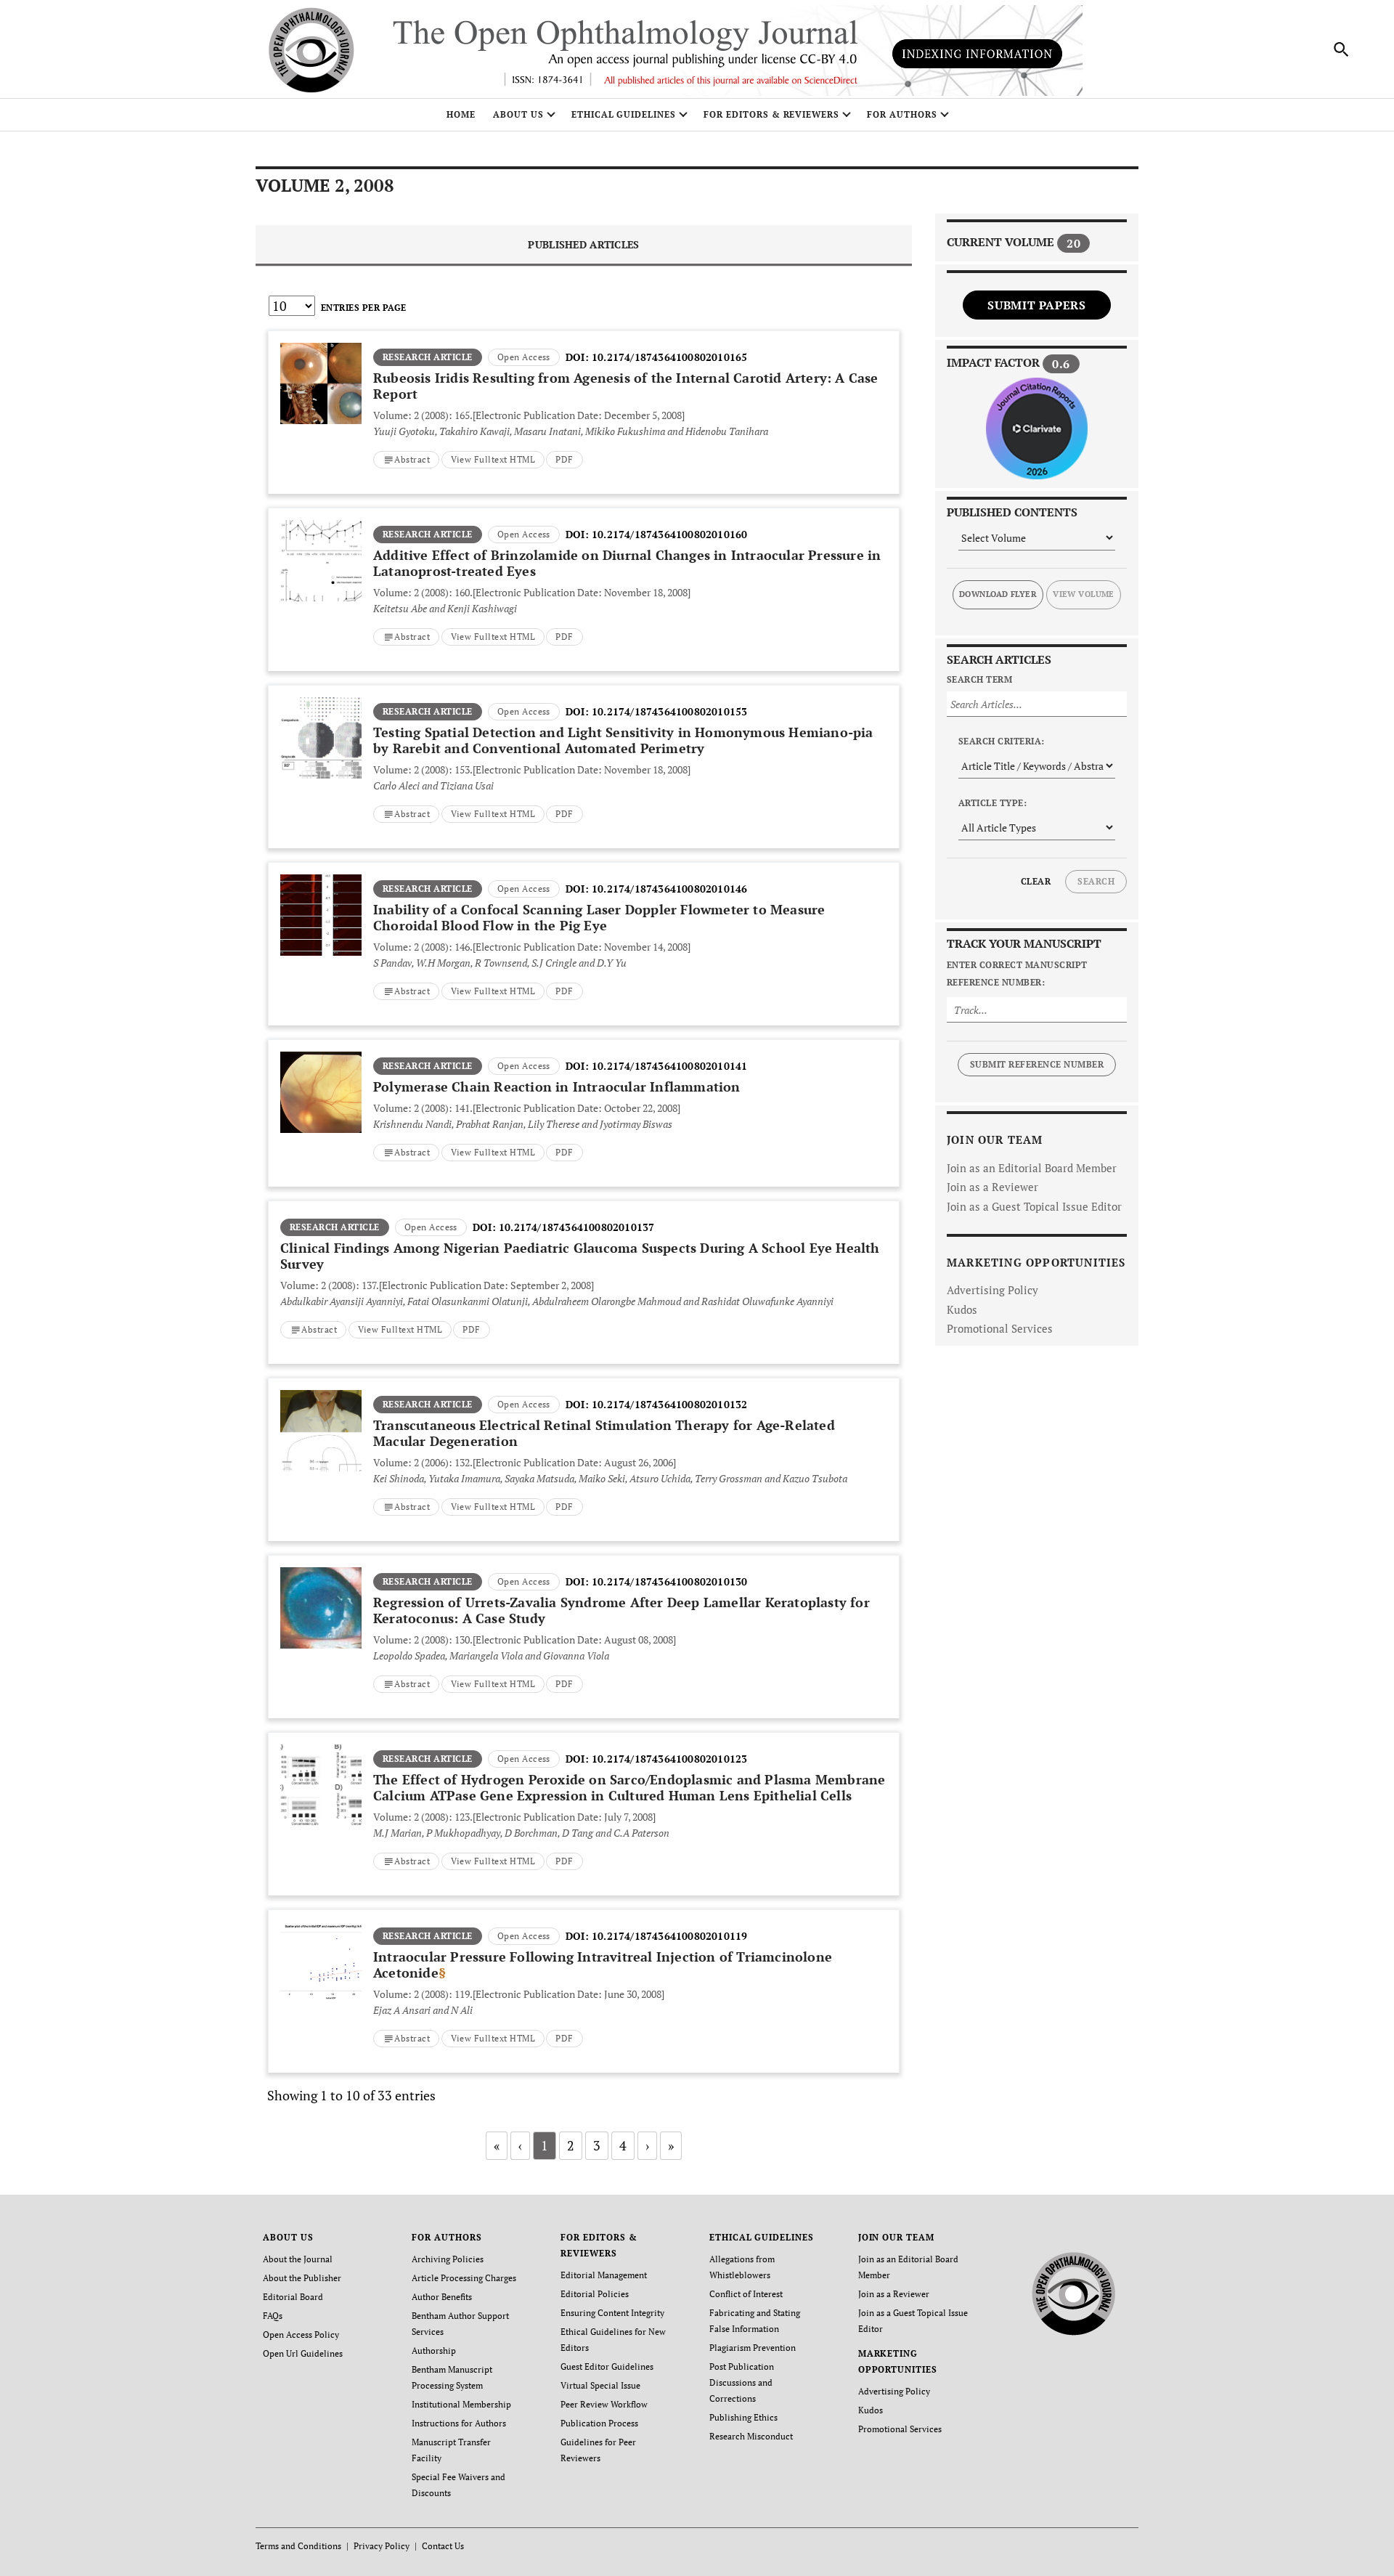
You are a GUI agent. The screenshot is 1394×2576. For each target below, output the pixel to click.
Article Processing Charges (464, 2278)
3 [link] (597, 2145)
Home (461, 114)
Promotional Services (1000, 1328)
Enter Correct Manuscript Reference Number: (1017, 974)
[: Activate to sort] (584, 329)
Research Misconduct (751, 2436)
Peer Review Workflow (604, 2404)
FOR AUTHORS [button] (902, 114)
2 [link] (571, 2145)
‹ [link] (520, 2145)
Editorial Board (293, 2297)
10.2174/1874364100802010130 (669, 1581)
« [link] (497, 2145)
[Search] (1342, 49)
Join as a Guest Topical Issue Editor (1034, 1206)
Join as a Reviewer (992, 1187)
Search (1096, 881)
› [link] (647, 2145)
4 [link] (623, 2145)
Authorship (434, 2351)
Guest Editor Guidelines (607, 2366)
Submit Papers (1036, 305)
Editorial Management (604, 2275)
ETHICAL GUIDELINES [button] (624, 114)
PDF (564, 459)
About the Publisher (302, 2278)
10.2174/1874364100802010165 (669, 357)
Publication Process (599, 2423)
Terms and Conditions (298, 2546)
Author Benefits (442, 2297)
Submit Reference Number (1037, 1064)
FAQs (273, 2316)
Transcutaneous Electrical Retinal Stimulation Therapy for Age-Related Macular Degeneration (604, 1433)
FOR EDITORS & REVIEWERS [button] (771, 114)
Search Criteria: (1002, 741)
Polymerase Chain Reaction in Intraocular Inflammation (557, 1086)
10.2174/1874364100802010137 (576, 1227)
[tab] (584, 246)
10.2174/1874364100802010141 (669, 1066)
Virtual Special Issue (600, 2385)
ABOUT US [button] (518, 114)
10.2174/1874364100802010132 (669, 1404)
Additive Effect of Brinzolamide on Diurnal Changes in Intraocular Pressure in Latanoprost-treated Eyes (627, 563)
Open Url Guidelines (303, 2353)
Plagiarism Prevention (753, 2348)
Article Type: (992, 803)
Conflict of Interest (746, 2294)
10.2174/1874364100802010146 (669, 889)
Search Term (979, 679)
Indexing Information (977, 54)
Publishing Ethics (743, 2417)
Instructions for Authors (459, 2423)
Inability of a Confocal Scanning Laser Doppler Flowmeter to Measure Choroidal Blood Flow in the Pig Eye (599, 917)
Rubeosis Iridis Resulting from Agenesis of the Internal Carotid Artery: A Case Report (626, 386)
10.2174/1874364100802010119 (669, 1936)
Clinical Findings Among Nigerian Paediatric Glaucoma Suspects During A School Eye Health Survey (580, 1256)
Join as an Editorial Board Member (1032, 1168)
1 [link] (545, 2145)
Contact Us (443, 2546)
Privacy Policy (382, 2546)
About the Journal (298, 2259)
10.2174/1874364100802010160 (669, 534)
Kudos (962, 1309)
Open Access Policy (301, 2335)
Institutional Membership (461, 2404)
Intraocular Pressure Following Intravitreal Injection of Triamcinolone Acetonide (603, 1964)
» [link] (671, 2145)
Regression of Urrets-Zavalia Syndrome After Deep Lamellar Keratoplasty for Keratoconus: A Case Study (621, 1610)
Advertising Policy (992, 1290)
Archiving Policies (448, 2259)
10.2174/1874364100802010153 (669, 711)
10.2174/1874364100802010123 (669, 1759)
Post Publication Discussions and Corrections (742, 2382)
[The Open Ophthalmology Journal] (1074, 2291)
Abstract (412, 459)
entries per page (364, 308)
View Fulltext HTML (493, 459)
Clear (1036, 881)
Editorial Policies (595, 2294)
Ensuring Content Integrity (612, 2313)
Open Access (524, 357)
